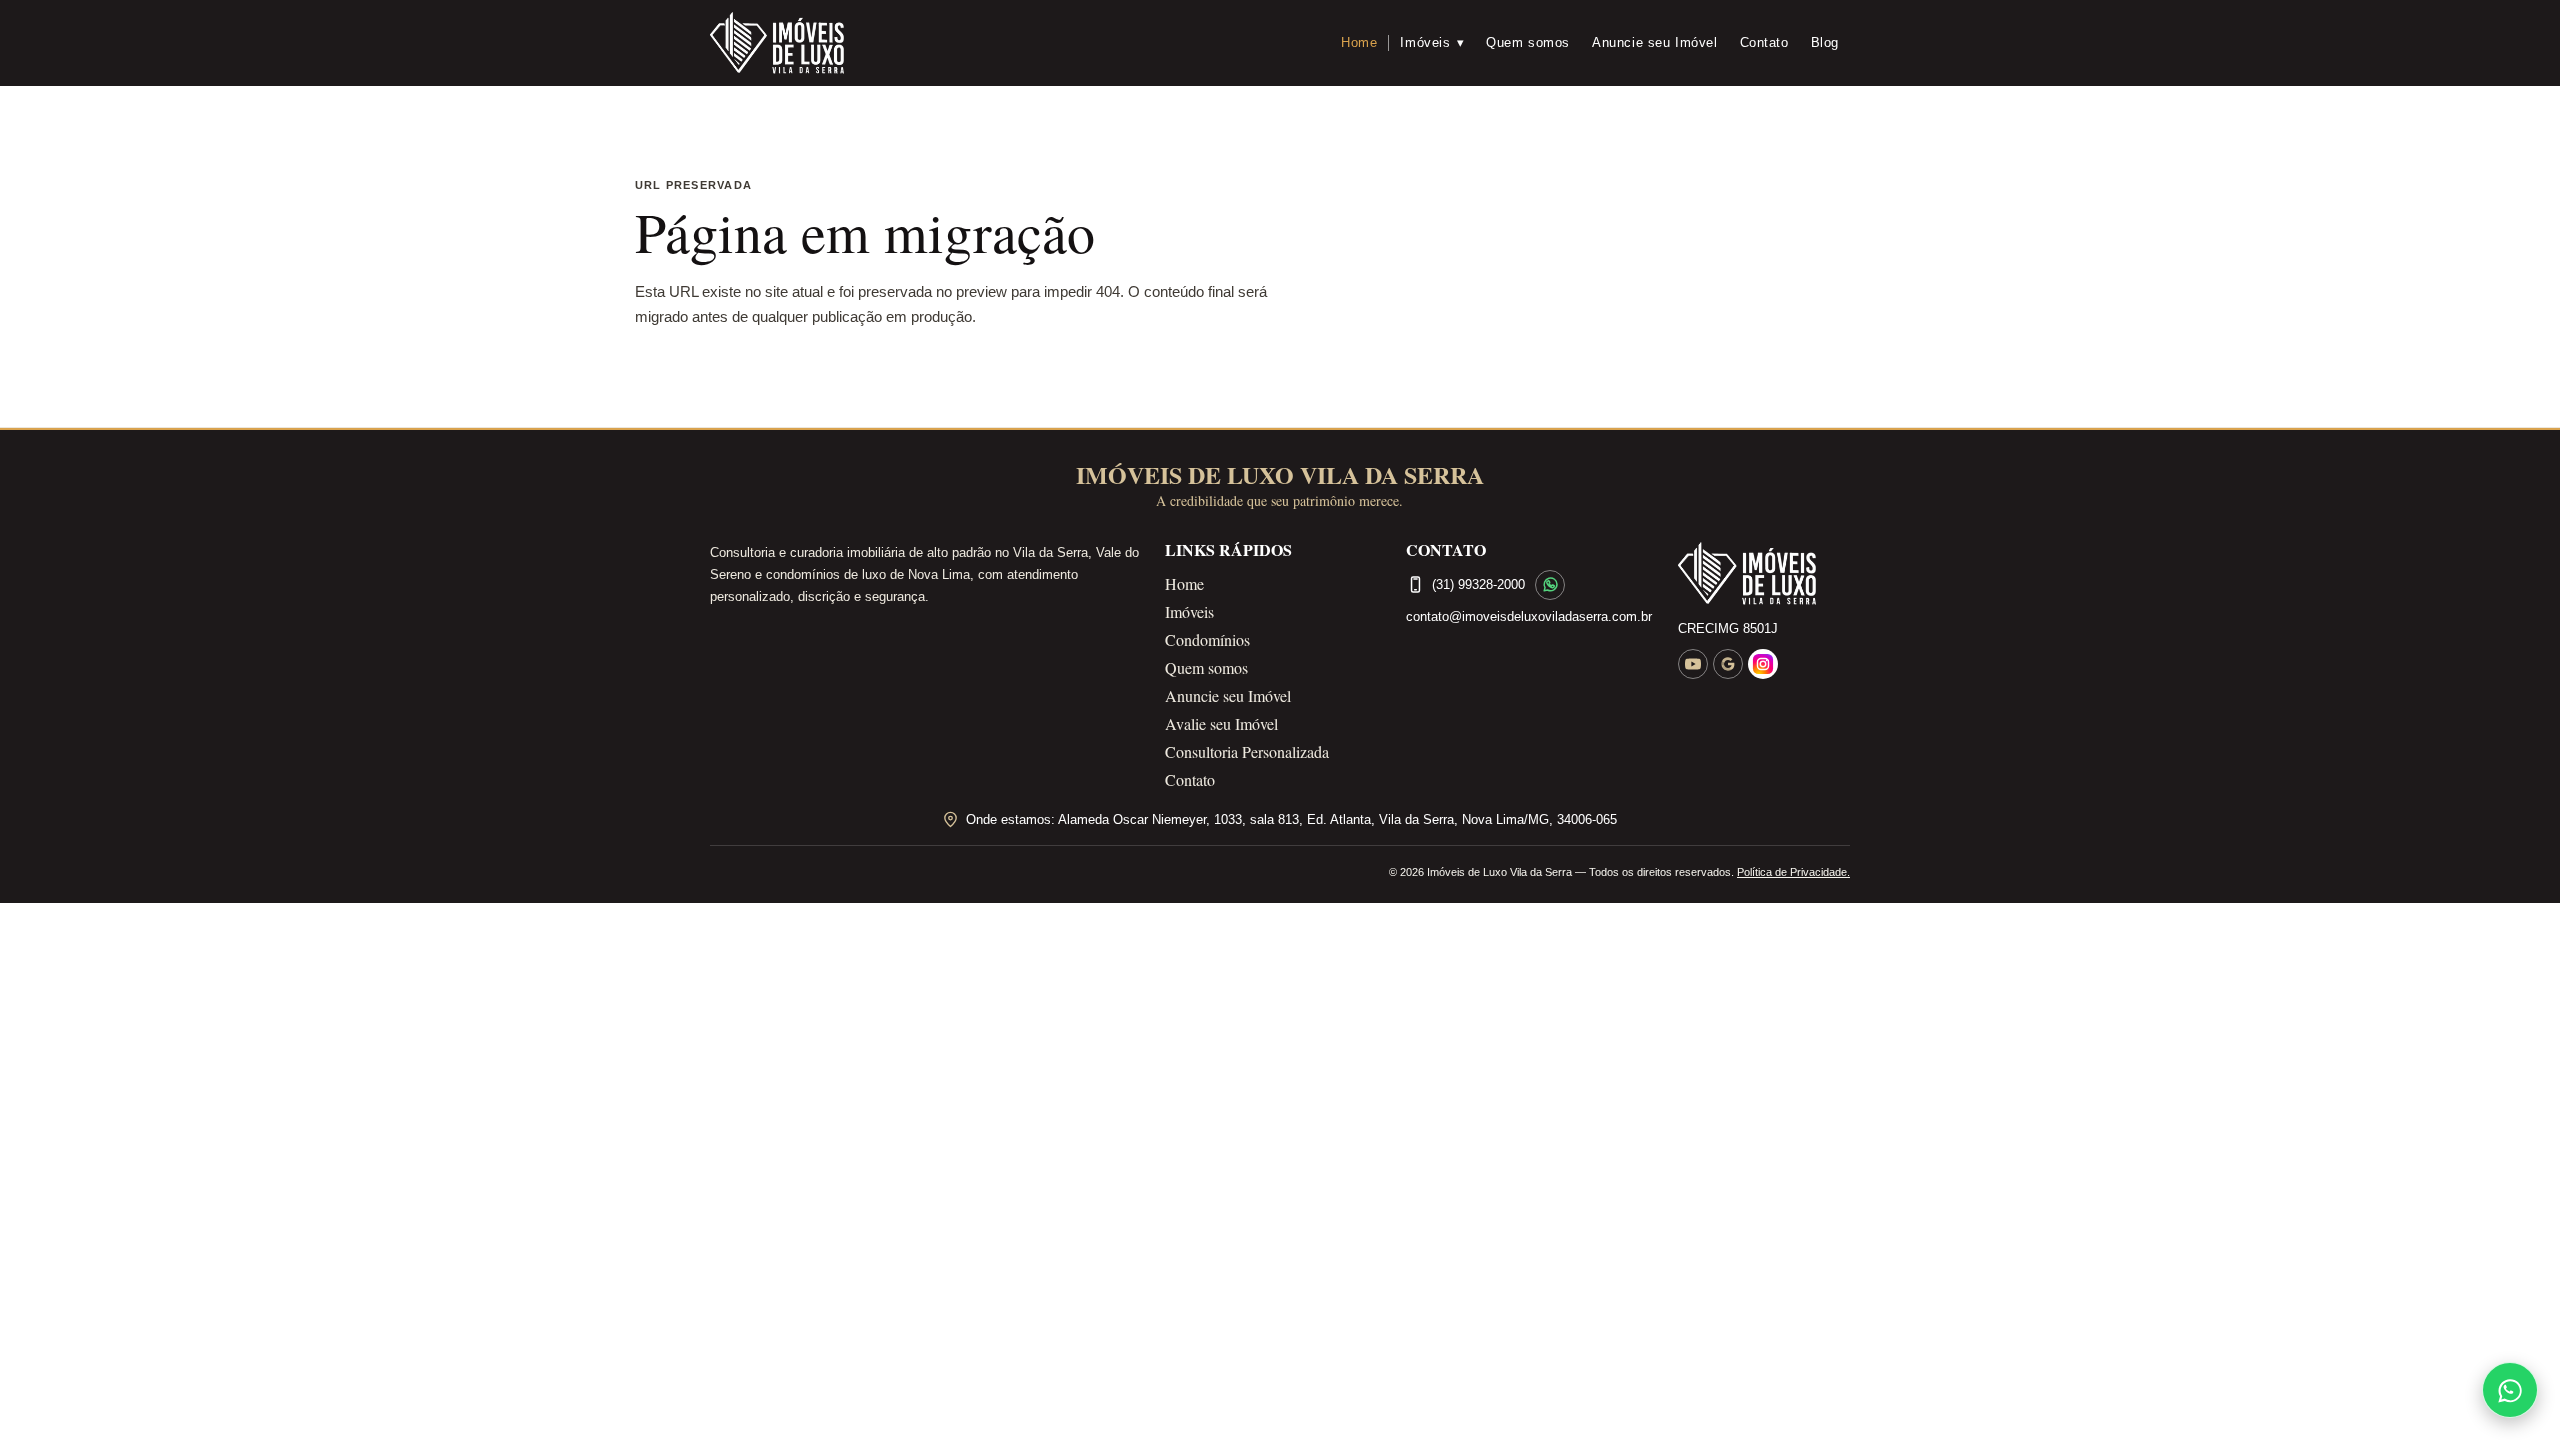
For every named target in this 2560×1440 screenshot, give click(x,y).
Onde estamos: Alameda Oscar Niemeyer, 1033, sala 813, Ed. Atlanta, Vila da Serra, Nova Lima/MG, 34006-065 (1291, 819)
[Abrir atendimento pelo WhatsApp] (2510, 1390)
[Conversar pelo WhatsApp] (1550, 585)
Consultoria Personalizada (1247, 751)
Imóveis (1432, 42)
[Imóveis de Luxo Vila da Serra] (777, 43)
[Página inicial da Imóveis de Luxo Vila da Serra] (1764, 574)
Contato (1764, 42)
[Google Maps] (1728, 664)
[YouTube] (1693, 664)
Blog (1825, 42)
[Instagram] (1763, 664)
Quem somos (1528, 42)
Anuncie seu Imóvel (1655, 42)
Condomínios (1207, 639)
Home (1359, 42)
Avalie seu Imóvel (1221, 723)
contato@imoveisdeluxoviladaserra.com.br (1529, 616)
